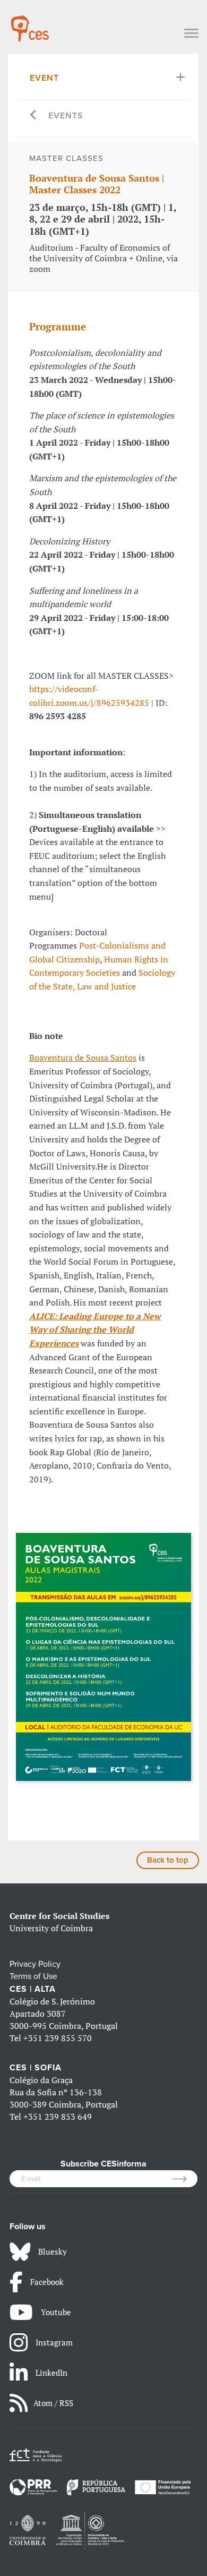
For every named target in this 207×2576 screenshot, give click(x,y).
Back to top (168, 1860)
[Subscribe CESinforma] (185, 2179)
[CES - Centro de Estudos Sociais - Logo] (30, 23)
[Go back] (34, 116)
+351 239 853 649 (58, 2117)
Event (44, 78)
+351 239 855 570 (58, 2038)
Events (66, 116)
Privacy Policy (35, 1964)
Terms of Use (33, 1976)
